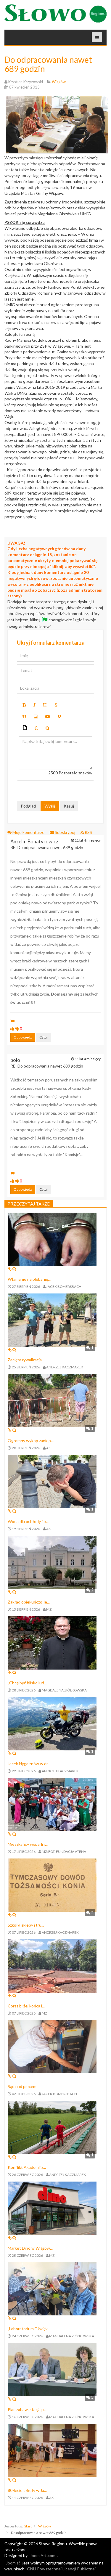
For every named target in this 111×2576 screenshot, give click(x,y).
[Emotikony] (36, 728)
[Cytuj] (24, 717)
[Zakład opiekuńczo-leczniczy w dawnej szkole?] (52, 1562)
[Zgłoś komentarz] (12, 1021)
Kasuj (69, 806)
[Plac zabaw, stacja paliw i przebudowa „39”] (52, 2369)
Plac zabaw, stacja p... (27, 2409)
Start (28, 2526)
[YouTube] (48, 717)
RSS (88, 832)
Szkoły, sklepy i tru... (26, 1925)
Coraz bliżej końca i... (26, 2006)
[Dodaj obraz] (36, 717)
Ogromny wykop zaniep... (31, 1441)
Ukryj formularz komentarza (51, 643)
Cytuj (44, 1037)
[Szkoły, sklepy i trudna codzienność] (52, 1885)
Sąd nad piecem (22, 2086)
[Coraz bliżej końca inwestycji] (52, 1965)
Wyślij (50, 806)
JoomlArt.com (43, 2555)
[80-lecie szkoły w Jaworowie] (52, 2450)
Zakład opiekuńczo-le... (29, 1602)
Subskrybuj (65, 832)
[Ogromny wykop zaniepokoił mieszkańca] (52, 1400)
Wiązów (45, 2526)
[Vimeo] (59, 717)
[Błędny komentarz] (17, 1029)
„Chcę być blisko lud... (27, 1683)
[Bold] (24, 705)
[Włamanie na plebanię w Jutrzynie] (52, 1239)
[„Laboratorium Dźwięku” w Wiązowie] (52, 2288)
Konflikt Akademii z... (27, 2167)
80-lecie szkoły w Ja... (27, 2490)
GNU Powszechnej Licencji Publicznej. (62, 2569)
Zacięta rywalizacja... (26, 1360)
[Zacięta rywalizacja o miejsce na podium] (52, 1319)
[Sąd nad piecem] (52, 2046)
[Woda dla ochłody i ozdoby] (52, 1481)
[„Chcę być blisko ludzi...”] (52, 1642)
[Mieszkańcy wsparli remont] (52, 1804)
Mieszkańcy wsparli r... (28, 1844)
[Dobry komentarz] (12, 1029)
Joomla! (13, 2563)
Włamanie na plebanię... (29, 1279)
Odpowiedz (23, 1037)
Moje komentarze (28, 832)
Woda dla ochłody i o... (28, 1521)
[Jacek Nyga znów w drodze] (52, 1723)
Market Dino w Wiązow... (30, 2248)
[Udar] (56, 705)
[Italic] (34, 705)
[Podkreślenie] (45, 705)
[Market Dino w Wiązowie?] (52, 2207)
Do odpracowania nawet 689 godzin (48, 64)
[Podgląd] (48, 728)
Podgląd (28, 806)
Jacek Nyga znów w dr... (29, 1764)
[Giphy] (25, 728)
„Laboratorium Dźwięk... (29, 2329)
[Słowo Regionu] (55, 13)
